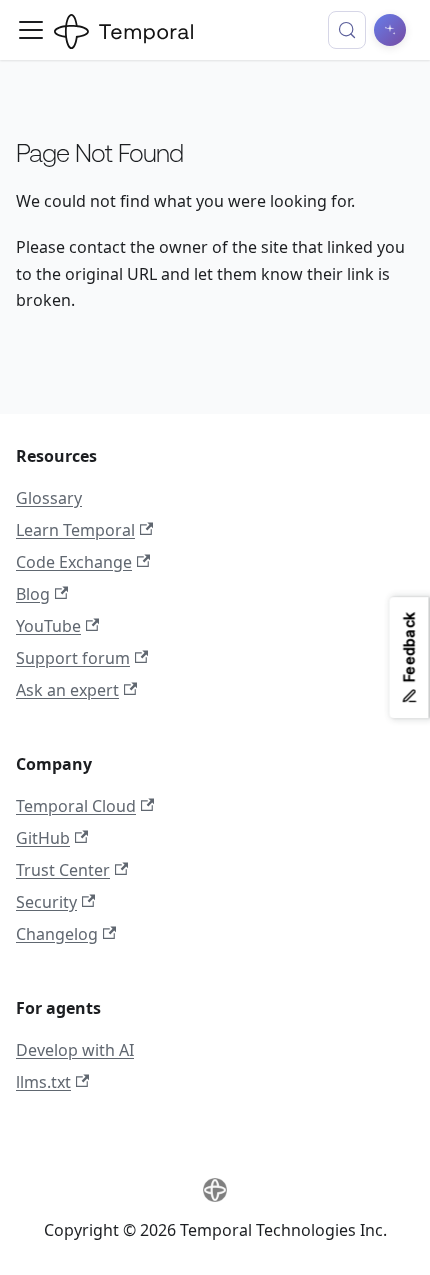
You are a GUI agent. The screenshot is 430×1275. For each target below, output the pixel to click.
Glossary (49, 498)
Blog (33, 594)
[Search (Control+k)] (347, 30)
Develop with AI (75, 1050)
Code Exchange (74, 562)
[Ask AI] (390, 30)
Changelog (57, 934)
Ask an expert (67, 690)
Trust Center (63, 870)
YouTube (48, 626)
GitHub (43, 838)
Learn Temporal (75, 530)
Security (46, 902)
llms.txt (43, 1082)
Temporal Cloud (76, 806)
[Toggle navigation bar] (31, 30)
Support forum (73, 658)
